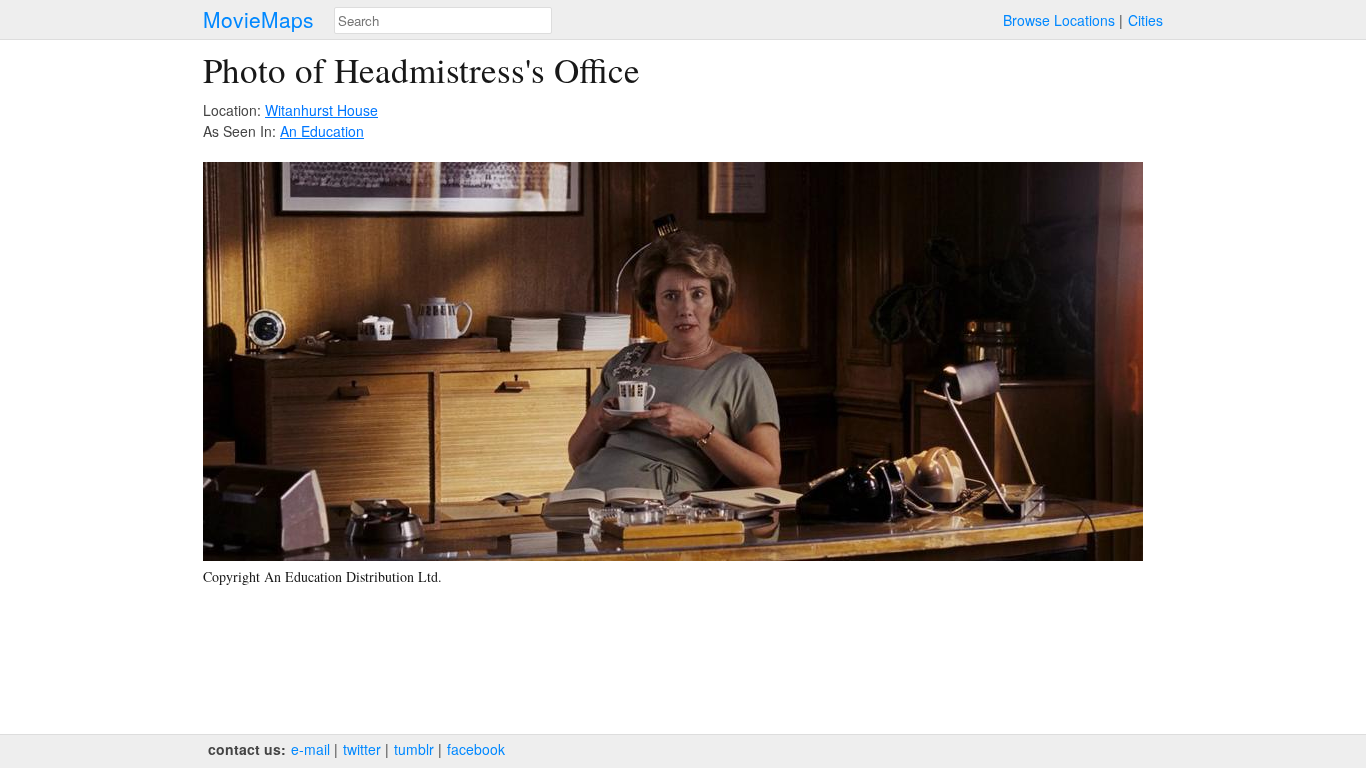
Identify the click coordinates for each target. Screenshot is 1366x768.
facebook (476, 749)
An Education (322, 131)
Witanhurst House (321, 110)
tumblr (414, 749)
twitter (362, 749)
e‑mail (310, 749)
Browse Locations (1059, 20)
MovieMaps (258, 19)
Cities (1145, 20)
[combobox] (443, 20)
